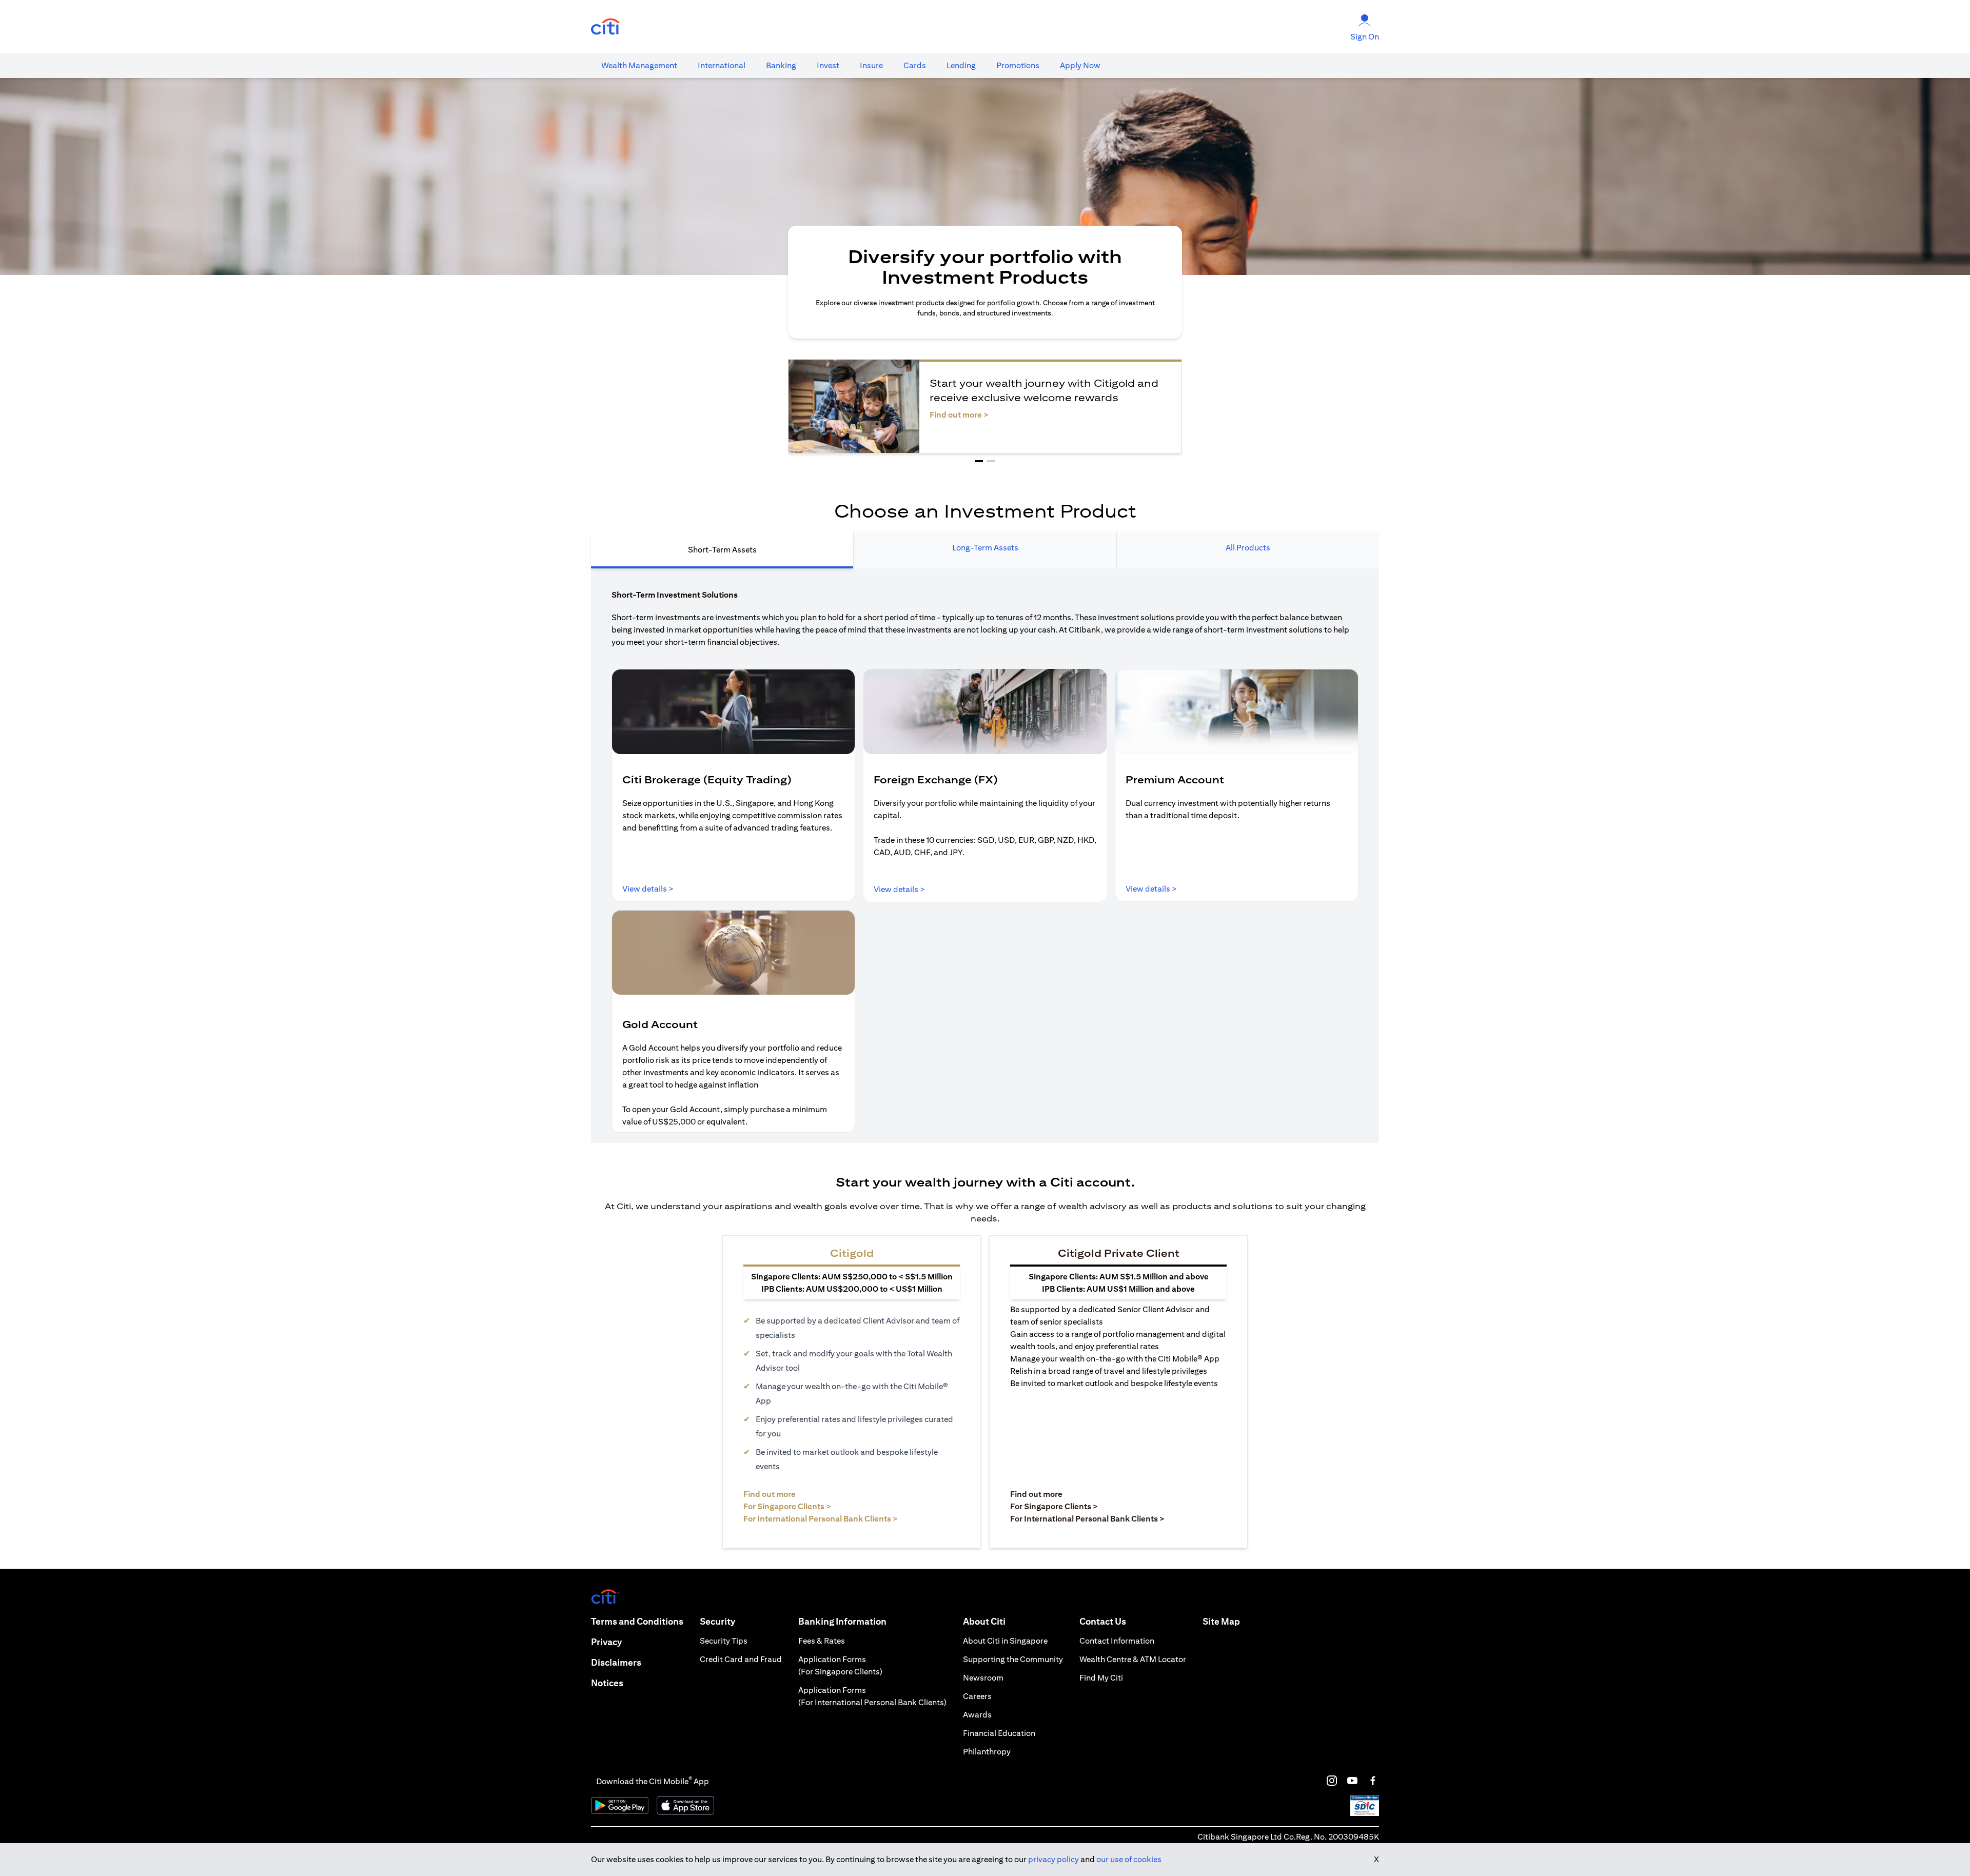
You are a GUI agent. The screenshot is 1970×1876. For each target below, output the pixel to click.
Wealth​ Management (639, 65)
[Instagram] (1332, 1781)
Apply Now (1080, 65)
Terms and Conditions (637, 1621)
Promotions (1018, 65)
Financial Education (999, 1733)
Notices (607, 1683)
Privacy (606, 1642)
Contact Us (1103, 1621)
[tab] (639, 66)
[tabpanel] (985, 856)
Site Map (1221, 1621)
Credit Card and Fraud (741, 1659)
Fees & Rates (822, 1641)
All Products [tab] (1248, 548)
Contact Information (1117, 1641)
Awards (977, 1715)
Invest (828, 65)
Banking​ (781, 65)
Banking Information (842, 1621)
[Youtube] (1352, 1781)
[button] (979, 461)
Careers (977, 1696)
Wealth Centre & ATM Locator (1133, 1659)
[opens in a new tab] (605, 27)
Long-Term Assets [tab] (985, 548)
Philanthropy (987, 1752)
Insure (871, 65)
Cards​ (915, 65)
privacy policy (1053, 1859)
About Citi (984, 1621)
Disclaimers (616, 1662)
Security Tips (724, 1641)
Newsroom (983, 1678)
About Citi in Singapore (1005, 1641)
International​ (722, 65)
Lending (961, 65)
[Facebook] (1373, 1781)
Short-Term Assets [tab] (722, 550)
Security (717, 1621)
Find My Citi (1101, 1678)
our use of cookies (1129, 1859)
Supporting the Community (1013, 1659)
